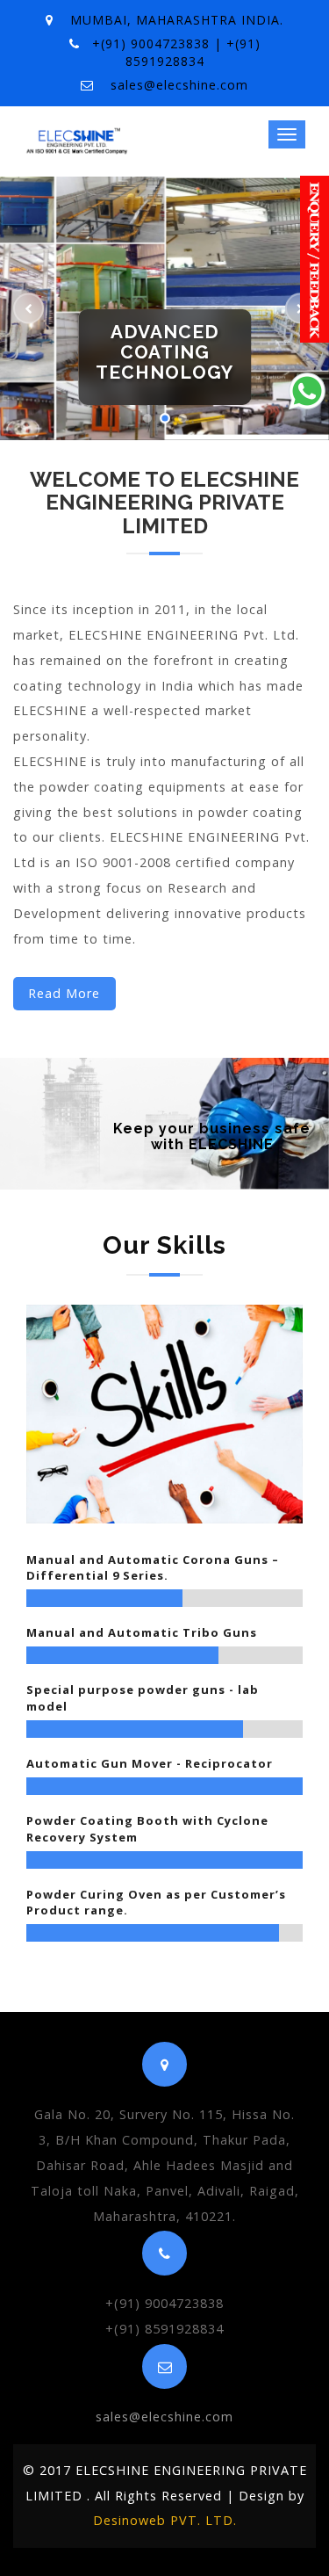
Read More (64, 993)
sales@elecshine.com (179, 85)
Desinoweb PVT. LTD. (165, 2520)
